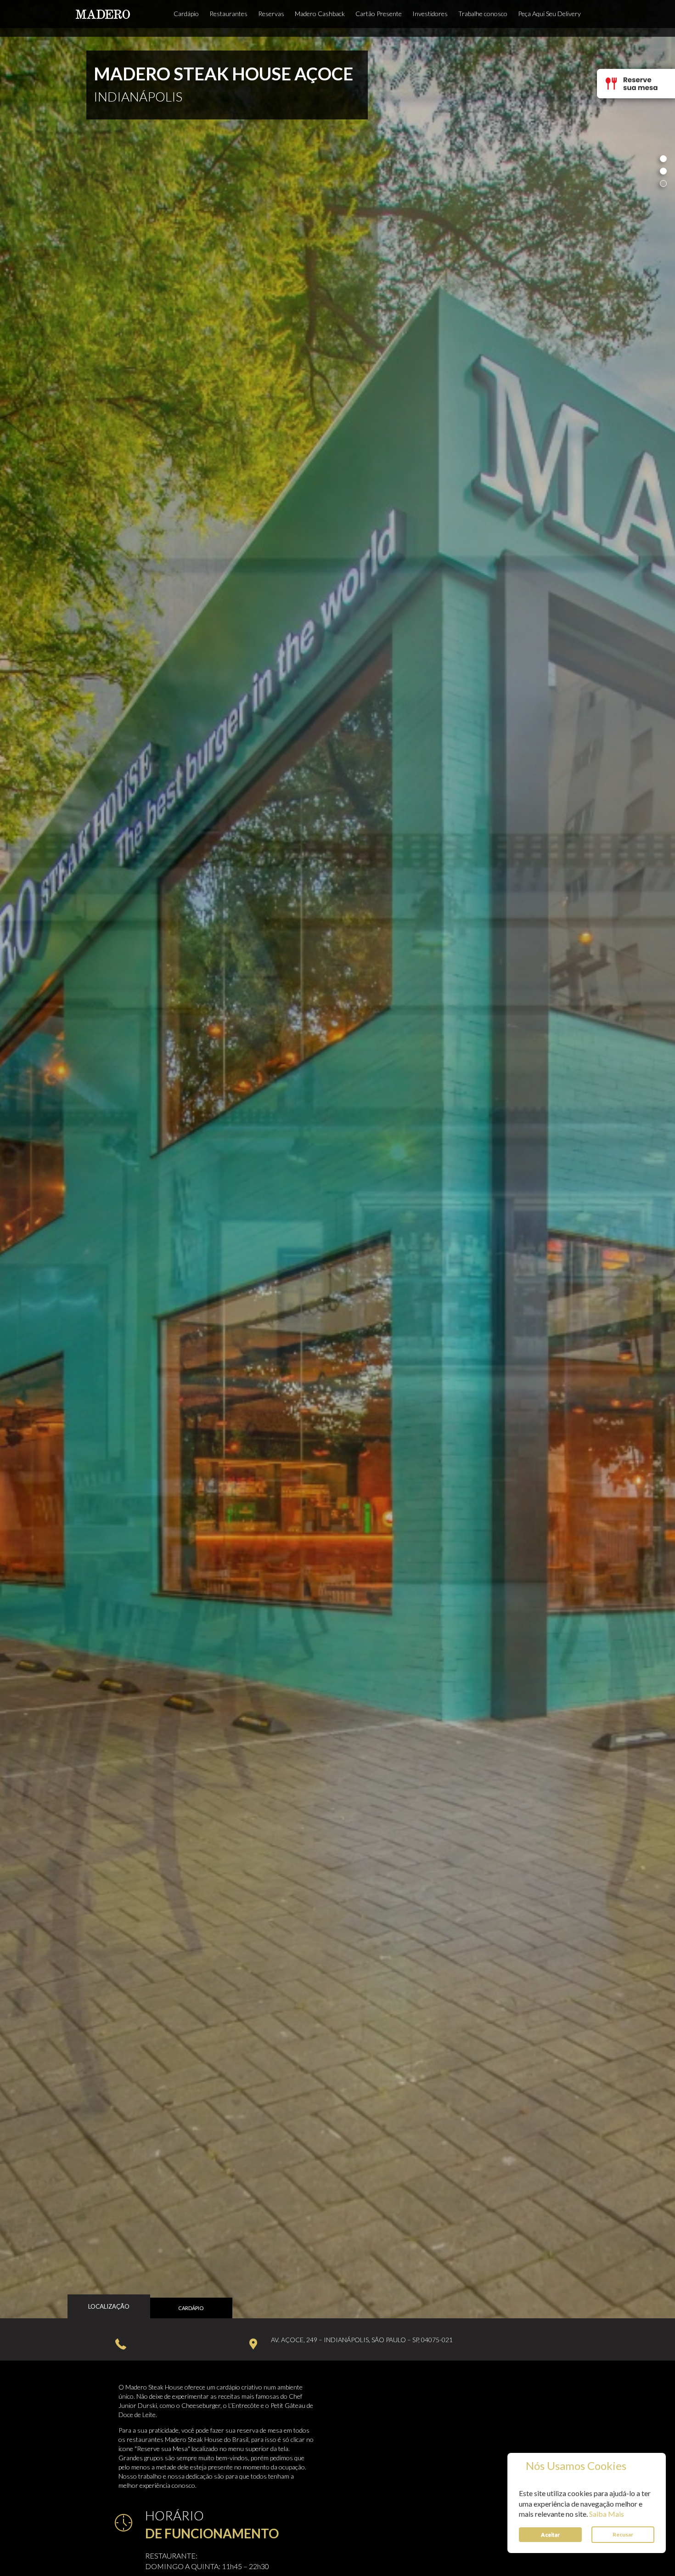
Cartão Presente (379, 14)
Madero (103, 14)
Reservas (271, 14)
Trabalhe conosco (483, 14)
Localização (109, 2306)
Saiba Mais (607, 2514)
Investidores (430, 14)
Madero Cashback (320, 14)
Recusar (623, 2534)
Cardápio (186, 14)
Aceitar (550, 2534)
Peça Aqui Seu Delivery (549, 14)
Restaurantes (228, 14)
